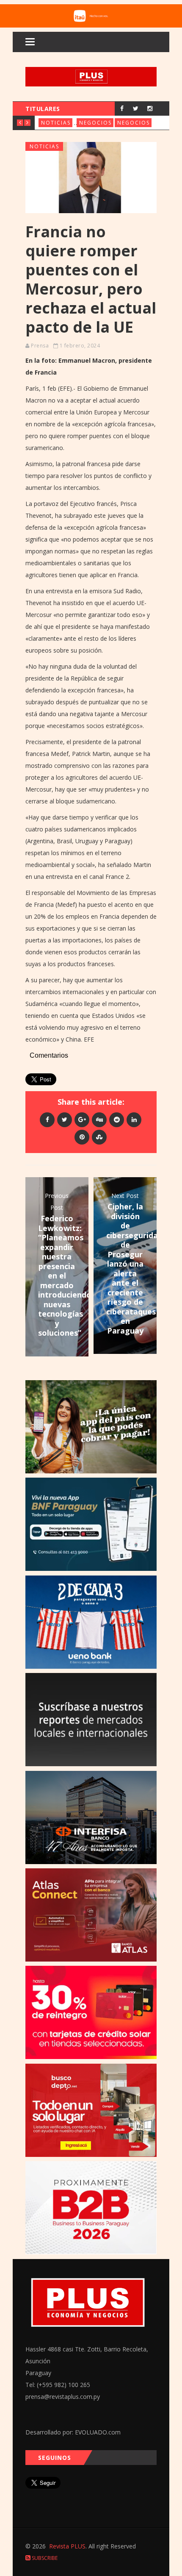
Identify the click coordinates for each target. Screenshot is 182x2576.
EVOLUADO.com (98, 2432)
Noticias (56, 123)
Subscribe (44, 2558)
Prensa (40, 346)
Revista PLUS (67, 2546)
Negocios (95, 123)
